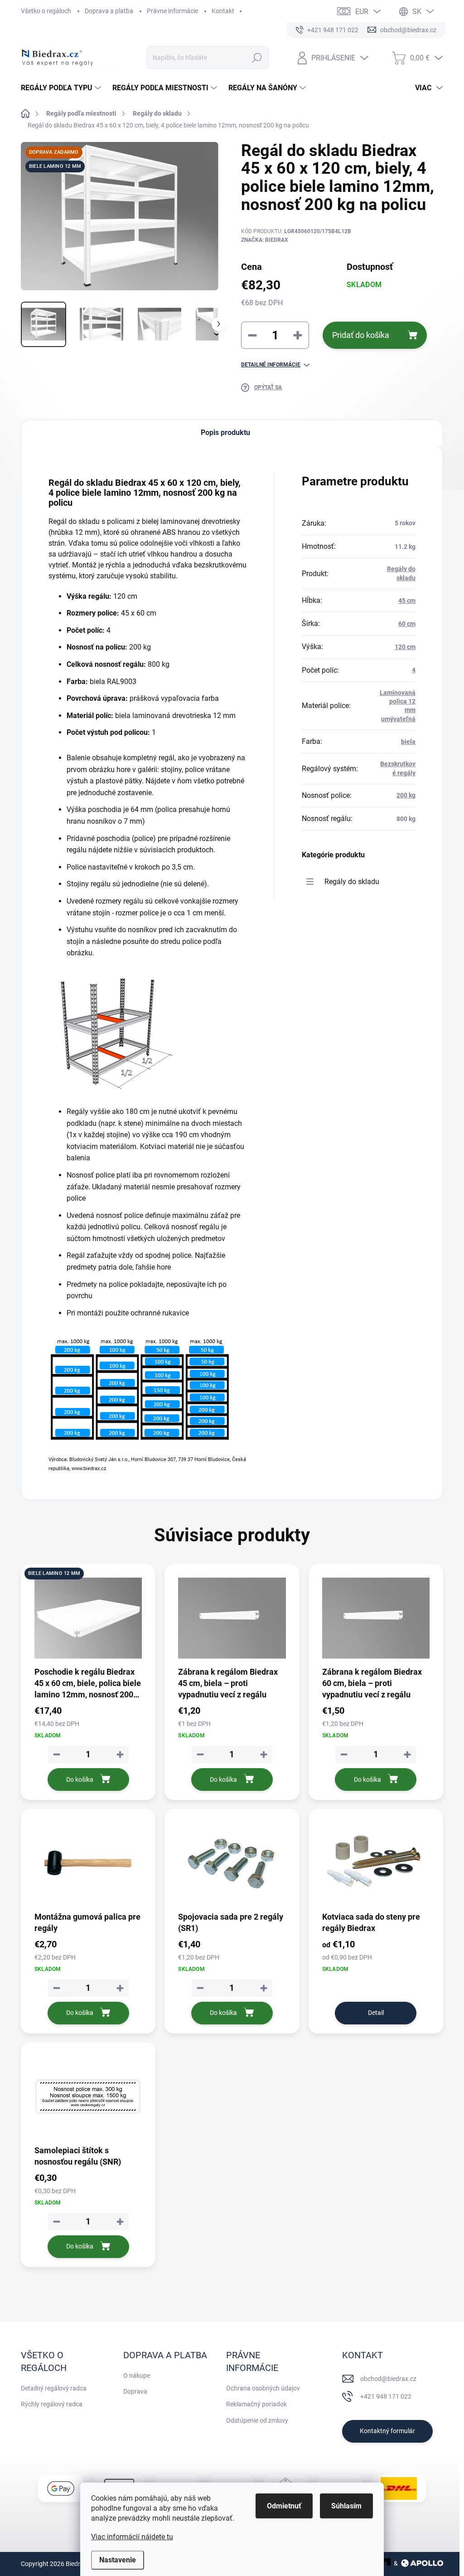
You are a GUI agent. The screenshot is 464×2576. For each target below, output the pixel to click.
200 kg (406, 795)
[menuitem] (62, 88)
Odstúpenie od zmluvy (257, 2420)
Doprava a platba (109, 11)
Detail (376, 2013)
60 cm (407, 624)
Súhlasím (346, 2506)
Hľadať (257, 58)
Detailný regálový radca (54, 2388)
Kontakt (223, 11)
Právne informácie (172, 11)
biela (408, 742)
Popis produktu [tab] (225, 433)
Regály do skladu (352, 882)
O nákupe (137, 2376)
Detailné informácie (271, 365)
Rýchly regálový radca (52, 2404)
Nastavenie (118, 2560)
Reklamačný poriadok (256, 2404)
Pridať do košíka (361, 335)
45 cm (407, 601)
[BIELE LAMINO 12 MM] (88, 1618)
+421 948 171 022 (386, 2396)
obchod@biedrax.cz (388, 2379)
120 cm (405, 647)
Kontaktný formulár (387, 2431)
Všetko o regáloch (46, 11)
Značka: (265, 240)
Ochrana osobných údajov (263, 2388)
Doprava (135, 2391)
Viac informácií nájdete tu (132, 2537)
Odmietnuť (284, 2506)
